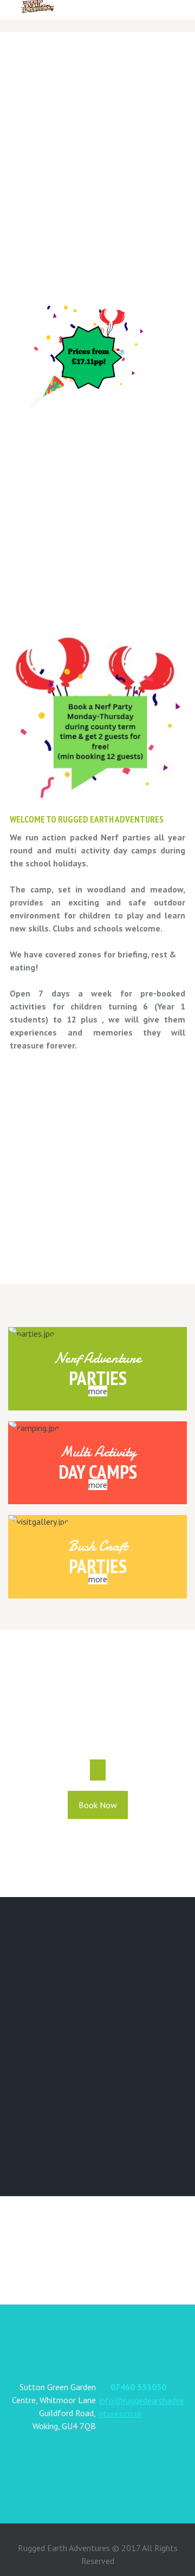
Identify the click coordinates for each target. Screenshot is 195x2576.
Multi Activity (98, 1452)
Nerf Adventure (98, 1358)
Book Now (98, 1805)
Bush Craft (97, 1546)
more (98, 1391)
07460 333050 (138, 2387)
